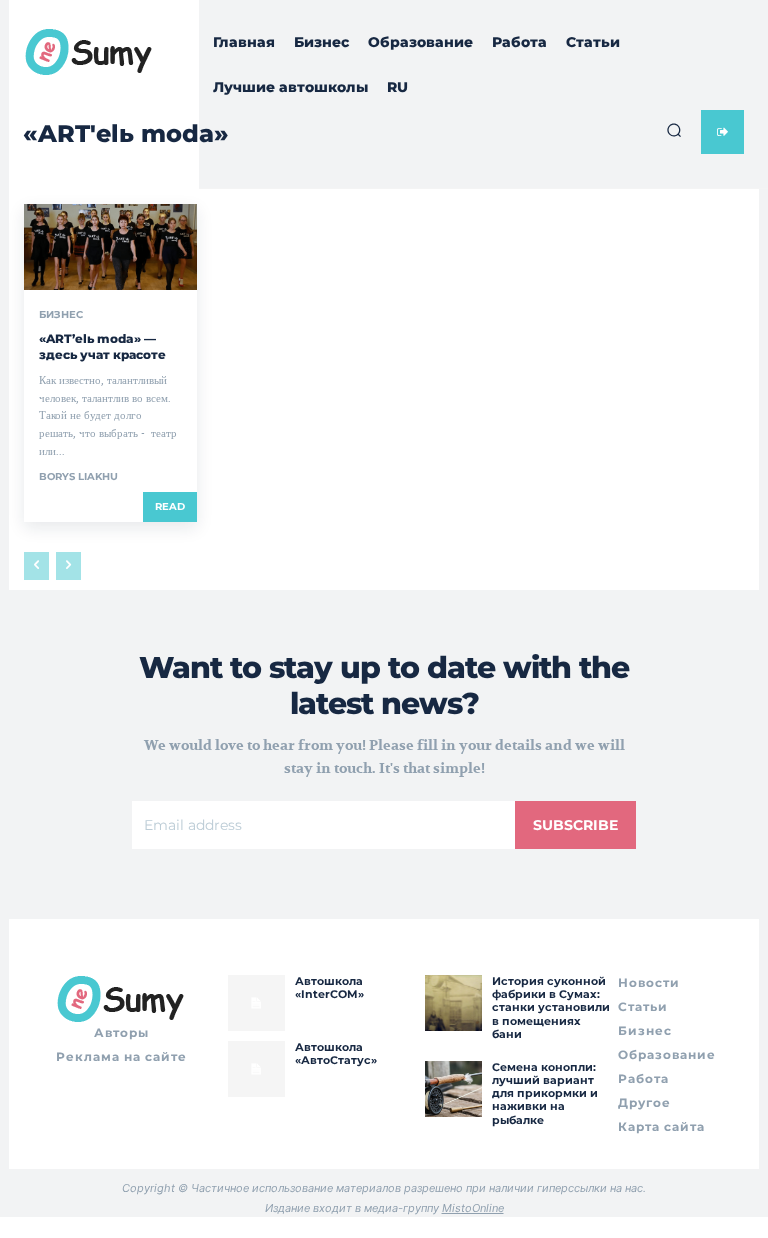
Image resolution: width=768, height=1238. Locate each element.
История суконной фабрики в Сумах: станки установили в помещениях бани (551, 1007)
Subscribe (575, 825)
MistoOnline (473, 1208)
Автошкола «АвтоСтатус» (336, 1053)
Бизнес (61, 315)
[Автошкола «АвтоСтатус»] (256, 1069)
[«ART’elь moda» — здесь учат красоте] (110, 247)
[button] (674, 130)
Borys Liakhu (78, 476)
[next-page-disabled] (68, 566)
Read (170, 506)
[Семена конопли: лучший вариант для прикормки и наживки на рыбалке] (453, 1089)
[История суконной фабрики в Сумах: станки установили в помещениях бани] (453, 1003)
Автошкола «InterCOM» (329, 987)
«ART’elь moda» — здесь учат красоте (102, 346)
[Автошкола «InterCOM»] (256, 1003)
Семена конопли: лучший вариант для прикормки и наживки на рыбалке (545, 1093)
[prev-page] (36, 566)
